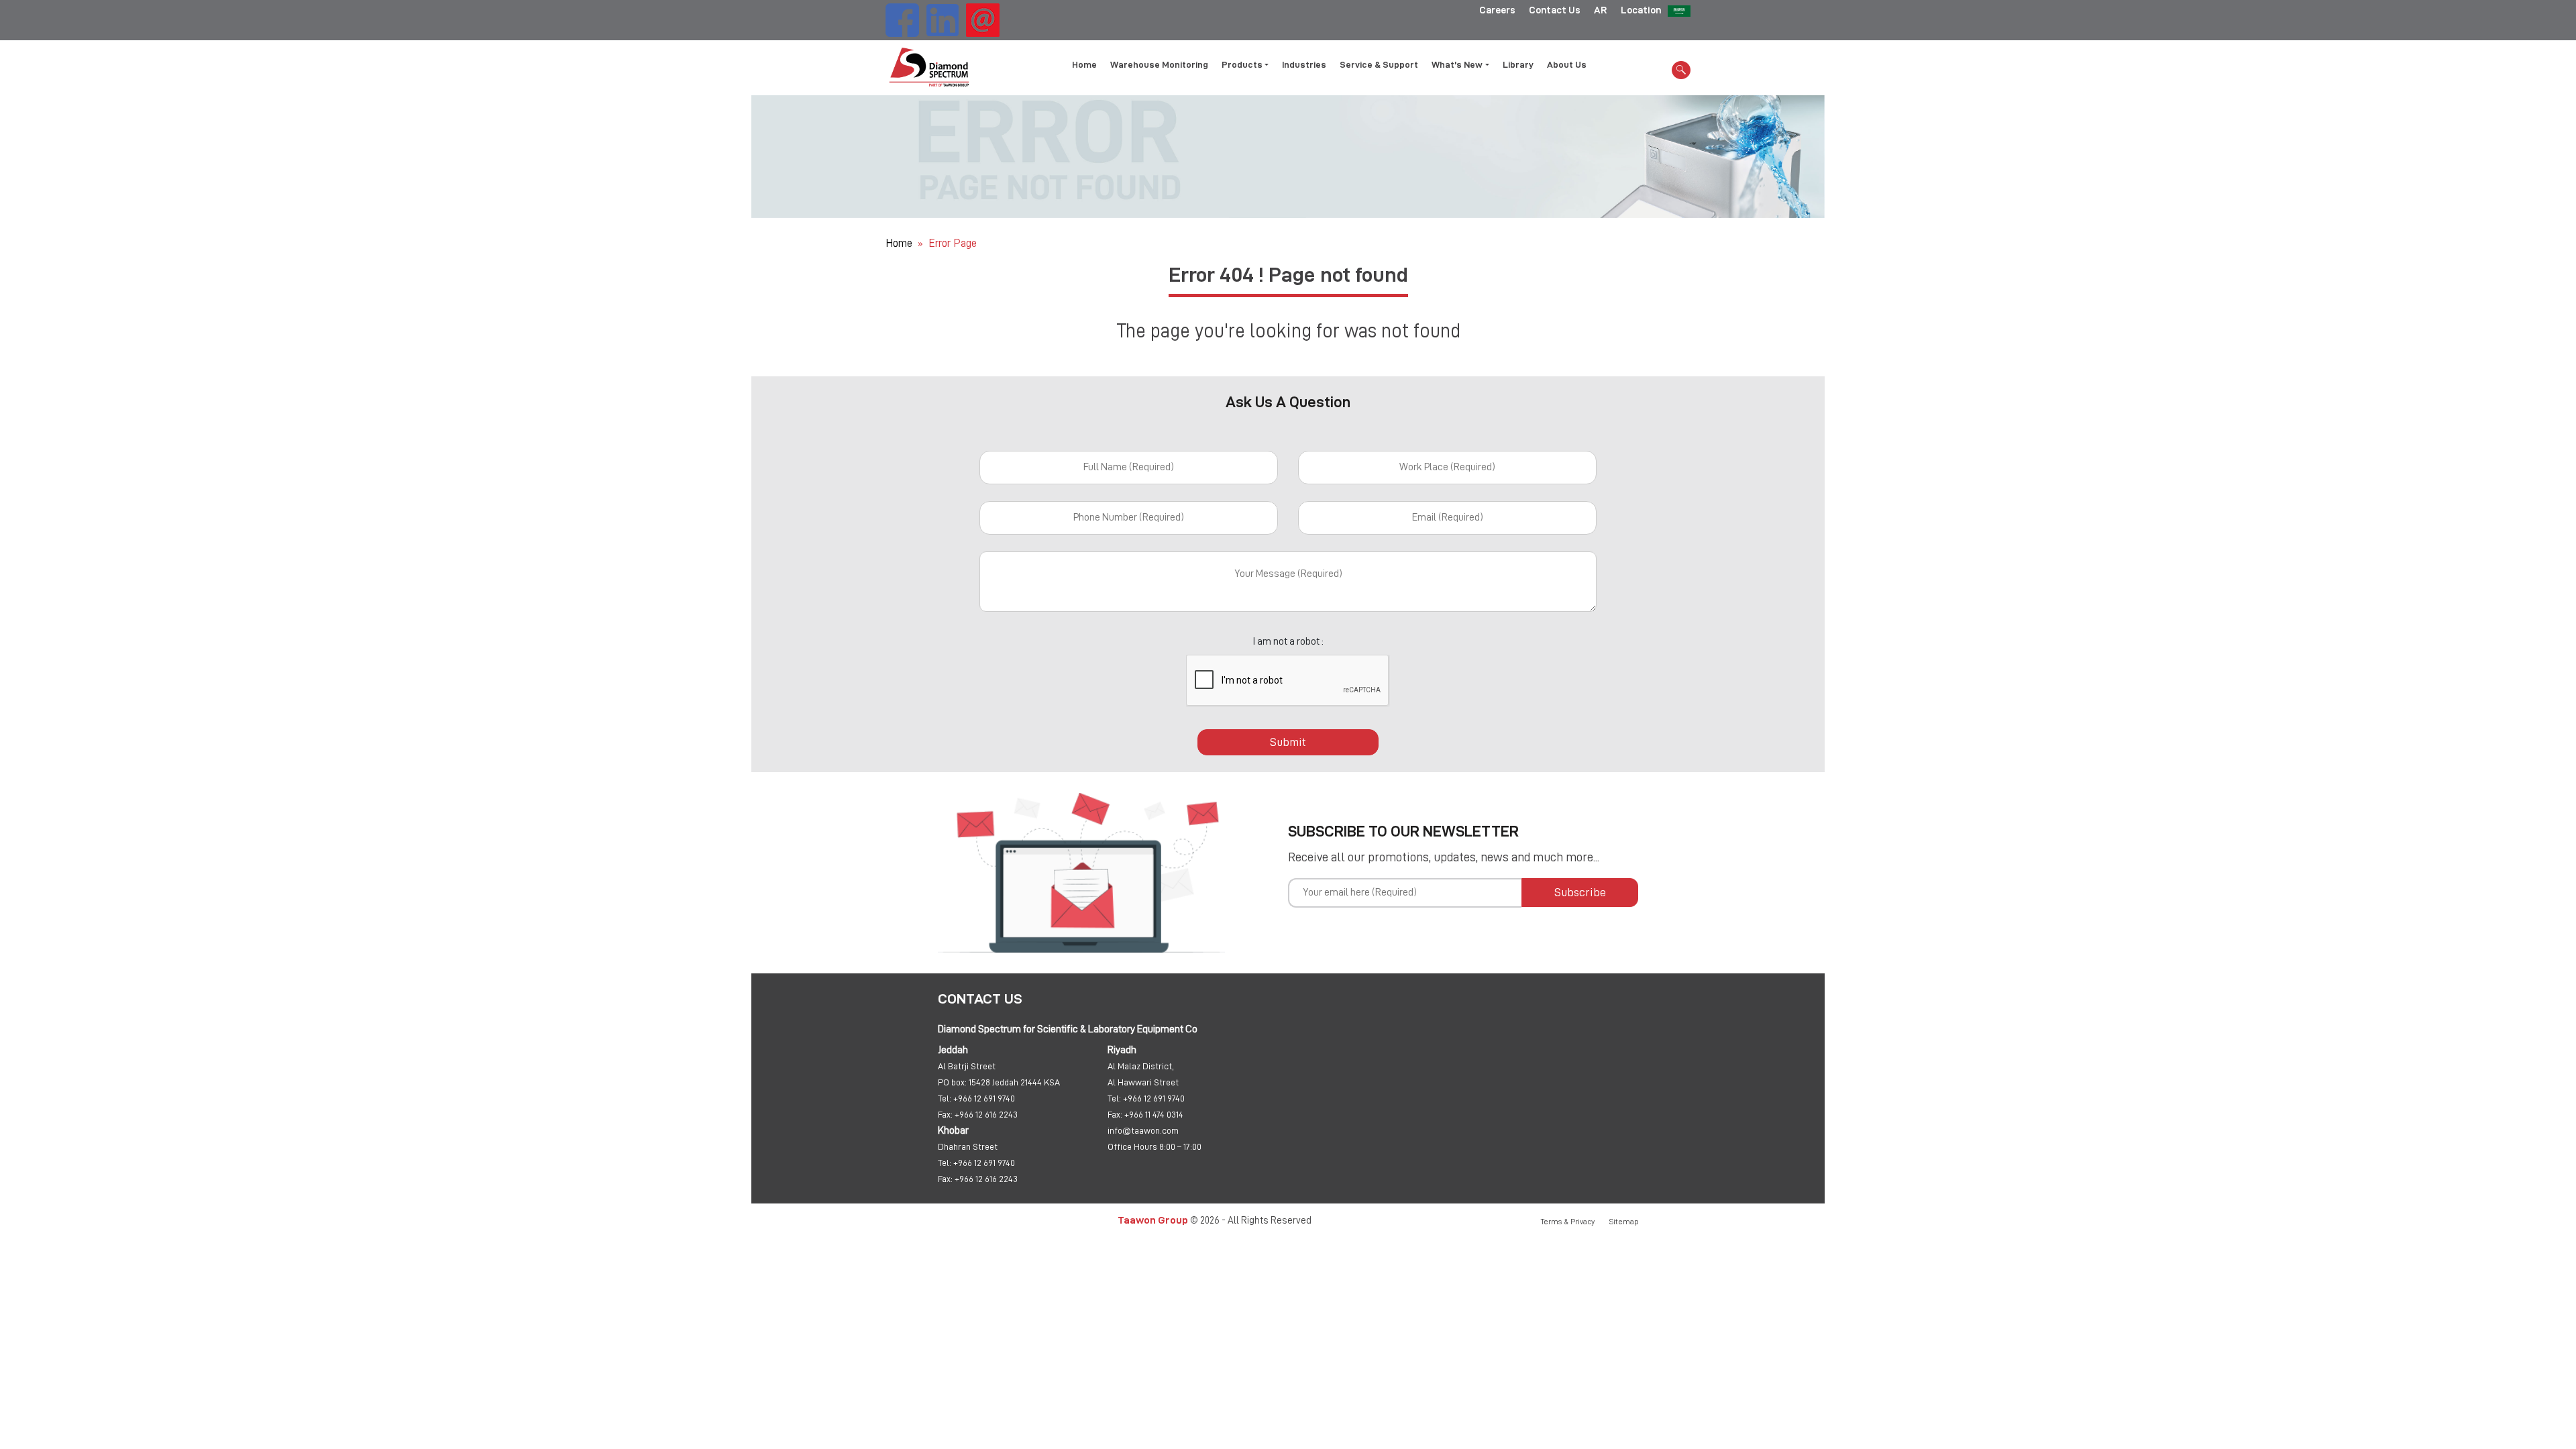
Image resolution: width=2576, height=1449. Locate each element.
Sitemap (1624, 1222)
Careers (1497, 10)
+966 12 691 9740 (984, 1098)
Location (1641, 10)
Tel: (945, 1098)
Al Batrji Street (967, 1066)
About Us (1567, 64)
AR (1601, 10)
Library (1518, 64)
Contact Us (1555, 10)
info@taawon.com (1143, 1130)
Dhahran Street (968, 1146)
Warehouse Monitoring (1159, 64)
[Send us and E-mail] (983, 18)
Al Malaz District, (1141, 1066)
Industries (1304, 64)
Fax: (945, 1114)
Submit (1288, 742)
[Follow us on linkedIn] (943, 18)
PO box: (952, 1082)
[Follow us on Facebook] (902, 18)
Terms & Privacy (1568, 1222)
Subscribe (1580, 892)
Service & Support (1379, 64)
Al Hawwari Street (1143, 1082)
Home (1084, 64)
